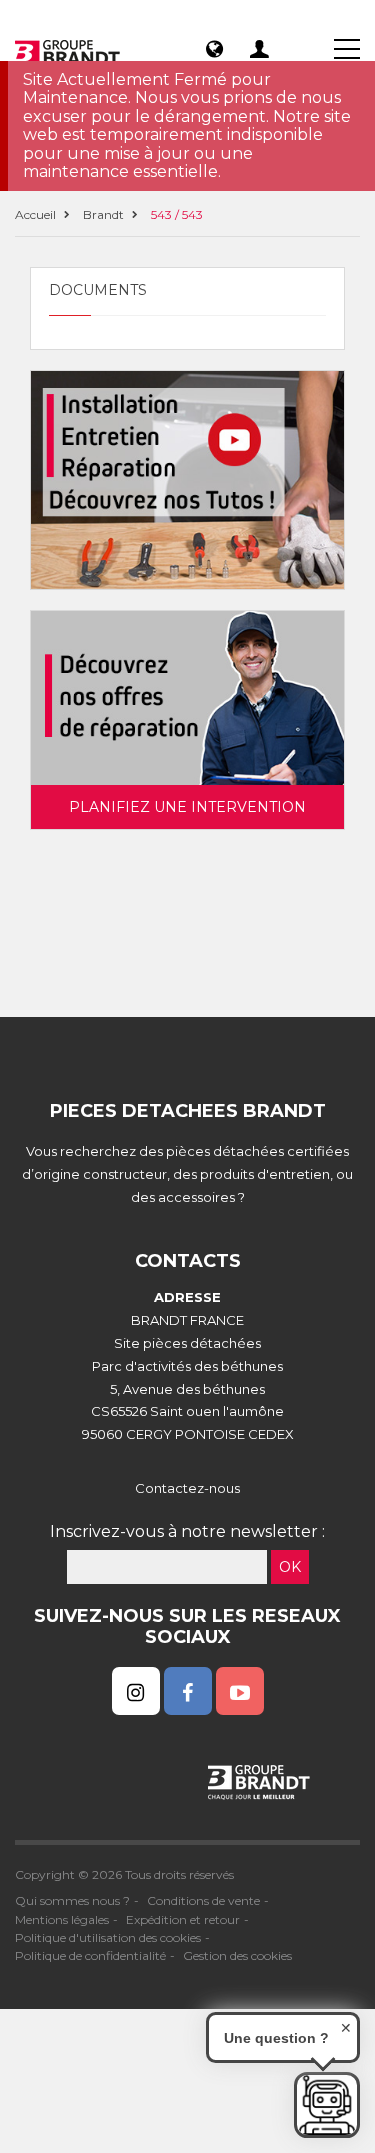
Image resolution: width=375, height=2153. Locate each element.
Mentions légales (62, 1919)
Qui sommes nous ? (72, 1900)
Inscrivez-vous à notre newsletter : (187, 1531)
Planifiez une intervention (187, 807)
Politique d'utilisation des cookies (108, 1937)
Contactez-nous (187, 1488)
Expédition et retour (183, 1919)
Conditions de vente (203, 1900)
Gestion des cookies (237, 1955)
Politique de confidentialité (90, 1955)
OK (290, 1567)
